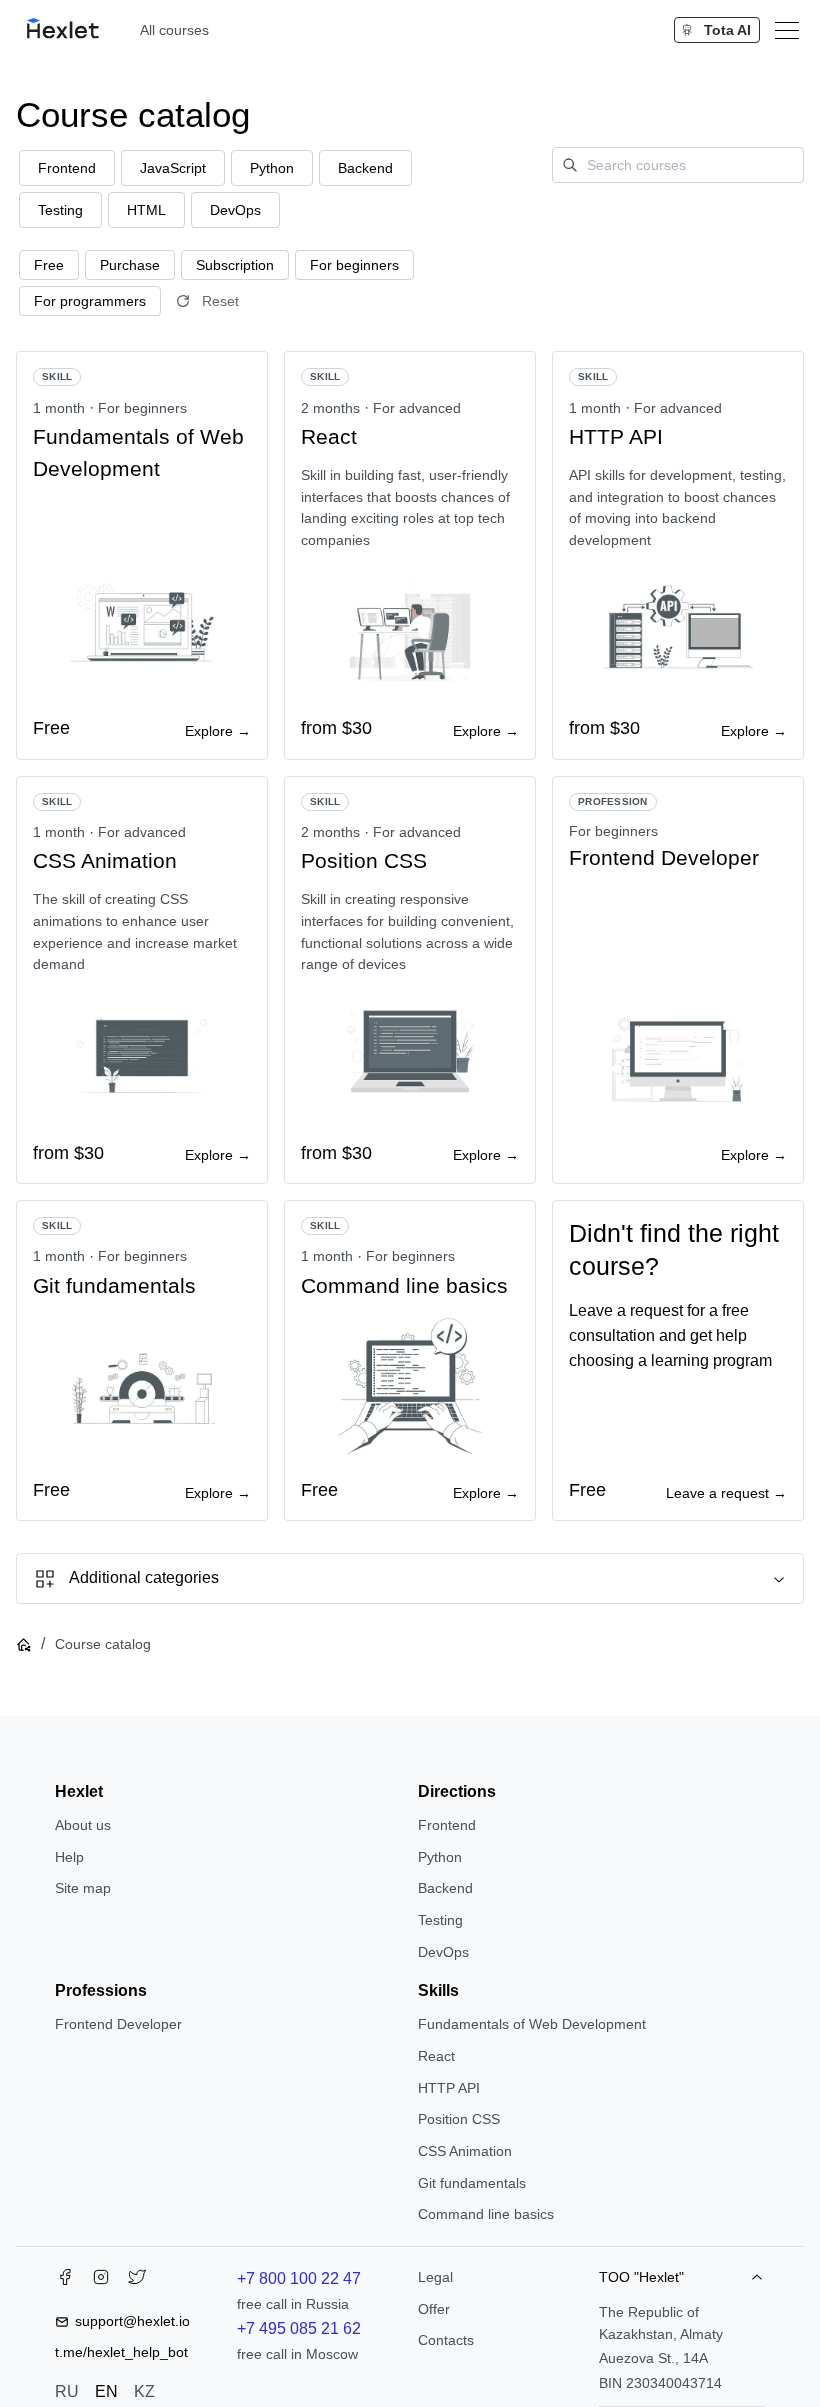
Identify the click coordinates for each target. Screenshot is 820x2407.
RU (67, 2391)
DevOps (443, 1952)
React (436, 2056)
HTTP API (449, 2088)
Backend (445, 1888)
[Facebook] (65, 2281)
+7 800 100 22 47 (299, 2278)
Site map (83, 1888)
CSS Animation (465, 2151)
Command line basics (486, 2214)
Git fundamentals (472, 2183)
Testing (440, 1920)
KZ (144, 2391)
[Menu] (787, 30)
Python (440, 1857)
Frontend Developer (118, 2024)
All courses (174, 30)
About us (83, 1825)
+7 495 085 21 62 (299, 2328)
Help (69, 1857)
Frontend (447, 1825)
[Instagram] (101, 2281)
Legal (435, 2277)
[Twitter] (137, 2281)
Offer (434, 2309)
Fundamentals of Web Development (532, 2024)
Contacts (446, 2340)
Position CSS (459, 2119)
